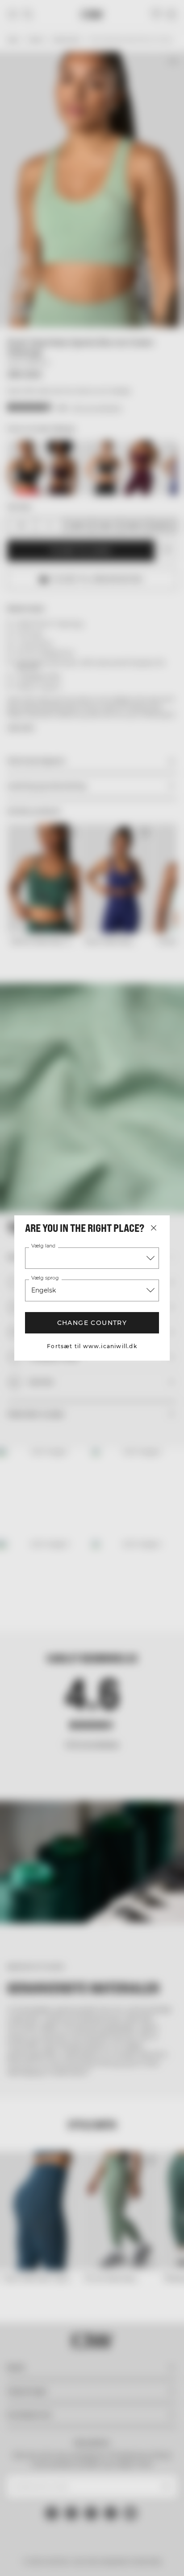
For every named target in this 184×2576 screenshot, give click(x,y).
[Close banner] (171, 1124)
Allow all (92, 1420)
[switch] (161, 1301)
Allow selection (92, 1445)
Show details (136, 1392)
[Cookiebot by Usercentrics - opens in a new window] (114, 1124)
